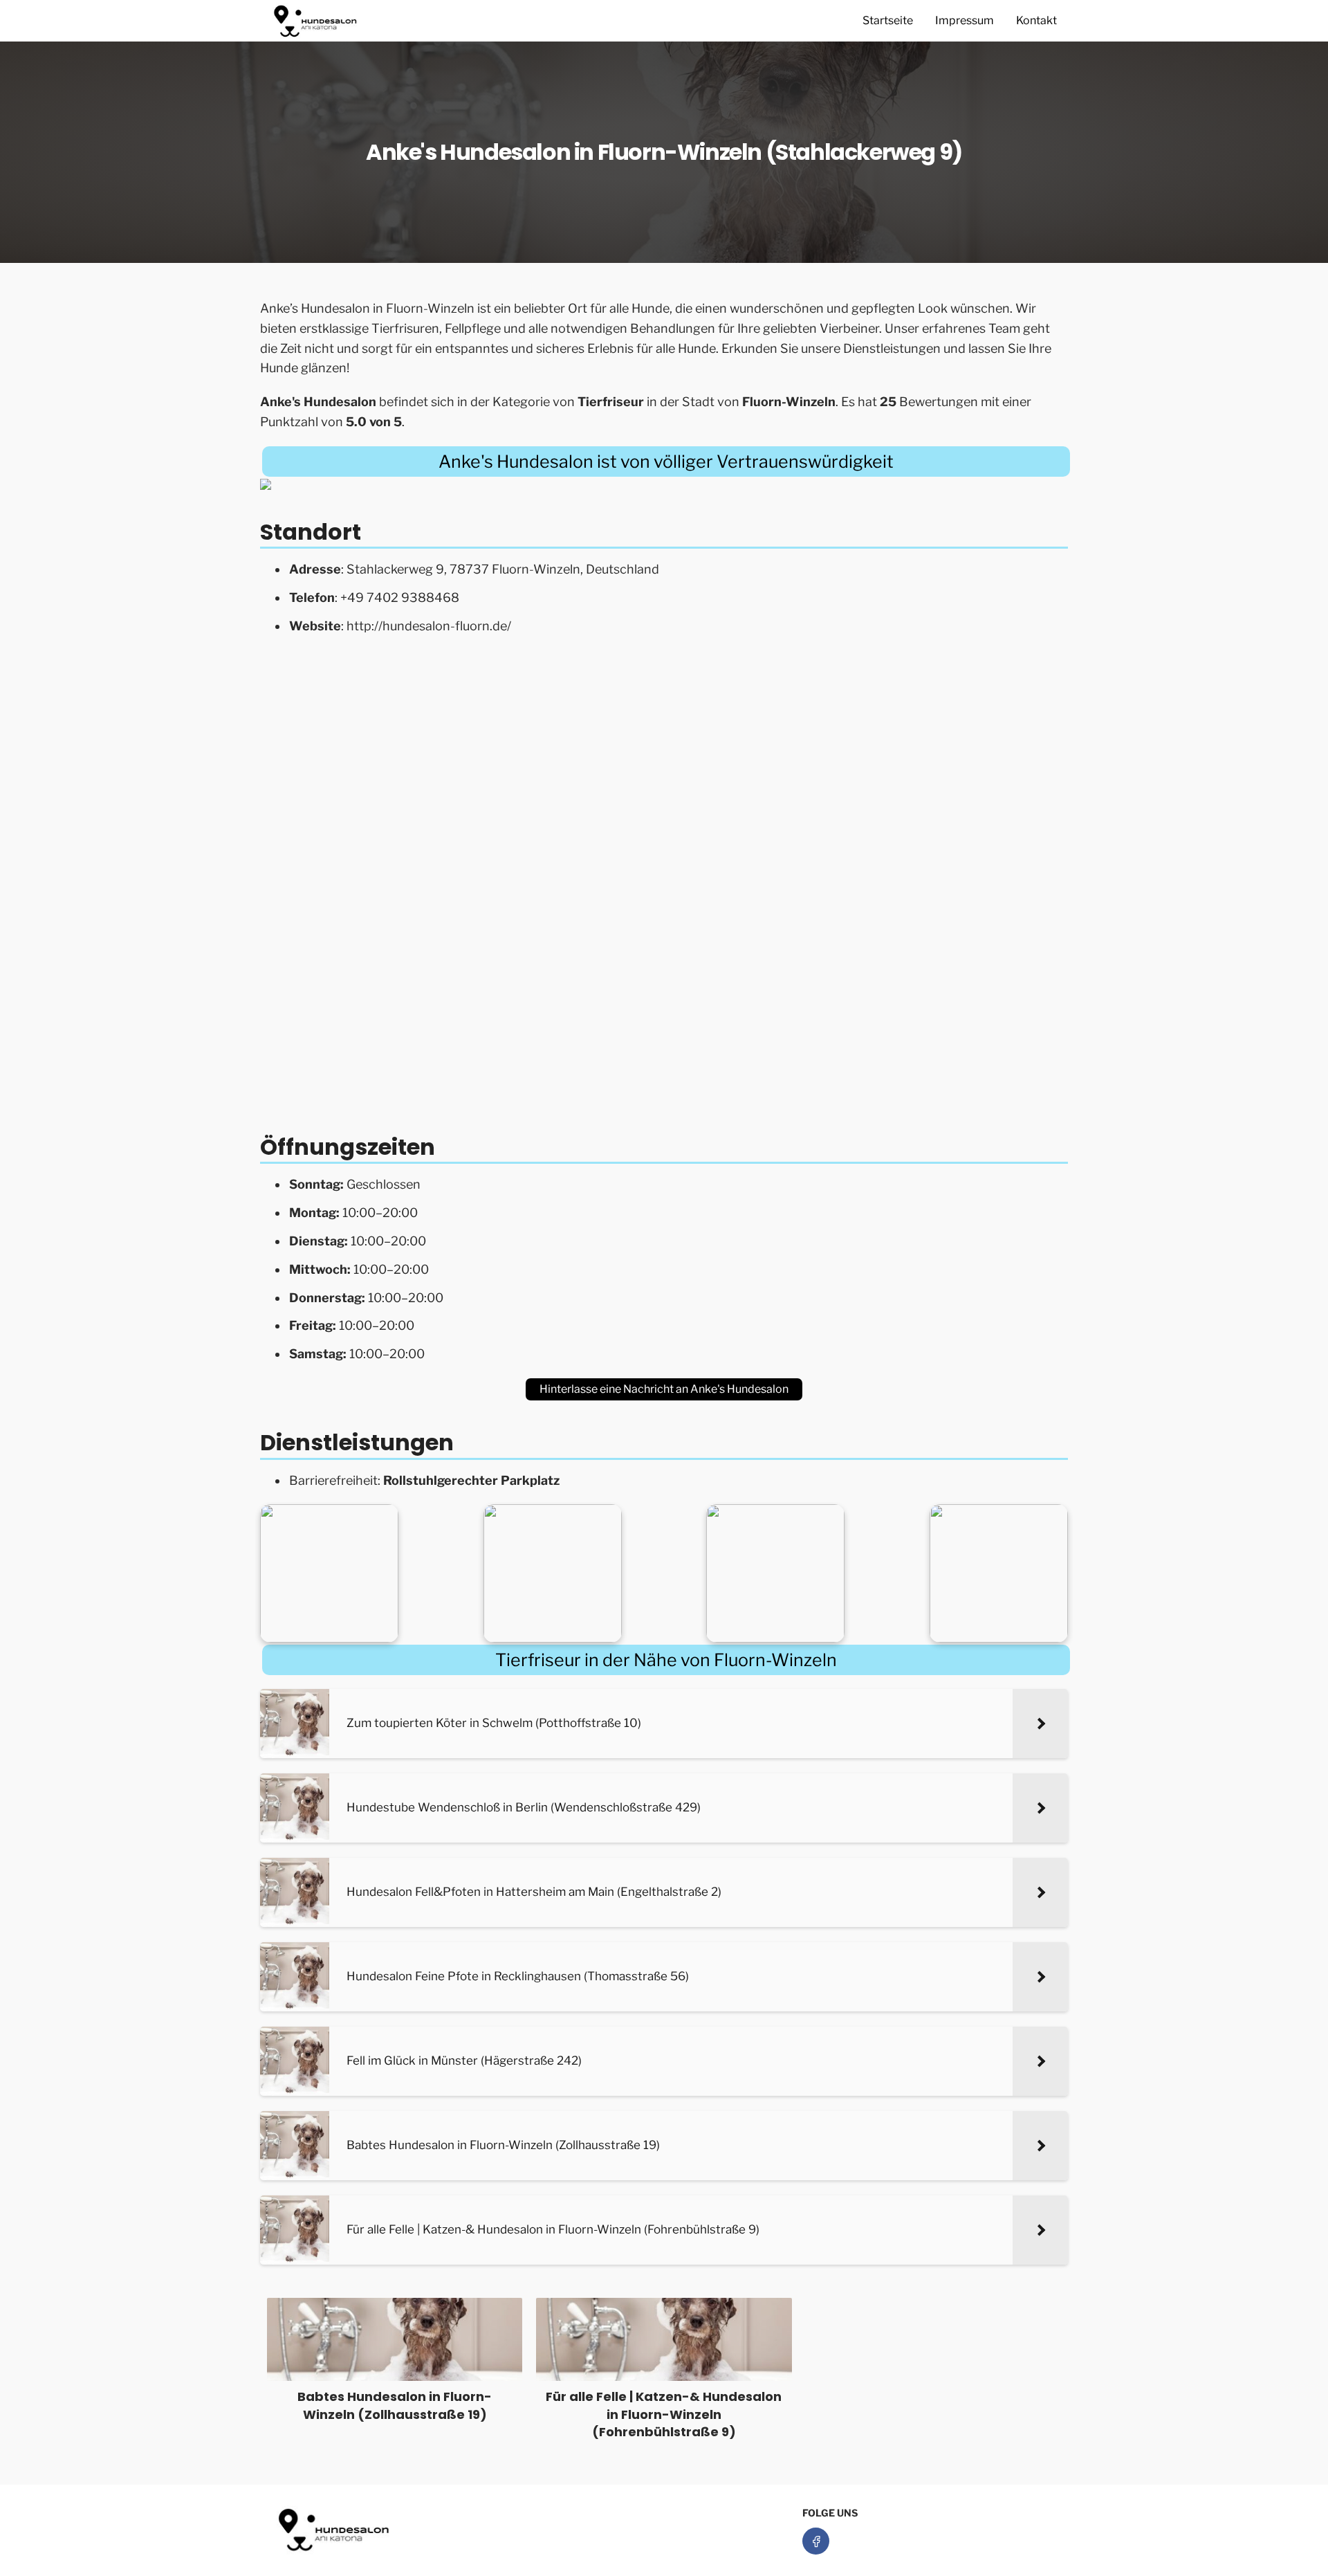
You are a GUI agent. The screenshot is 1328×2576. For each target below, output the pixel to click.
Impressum (965, 20)
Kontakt (1036, 20)
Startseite (888, 20)
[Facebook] (816, 2541)
